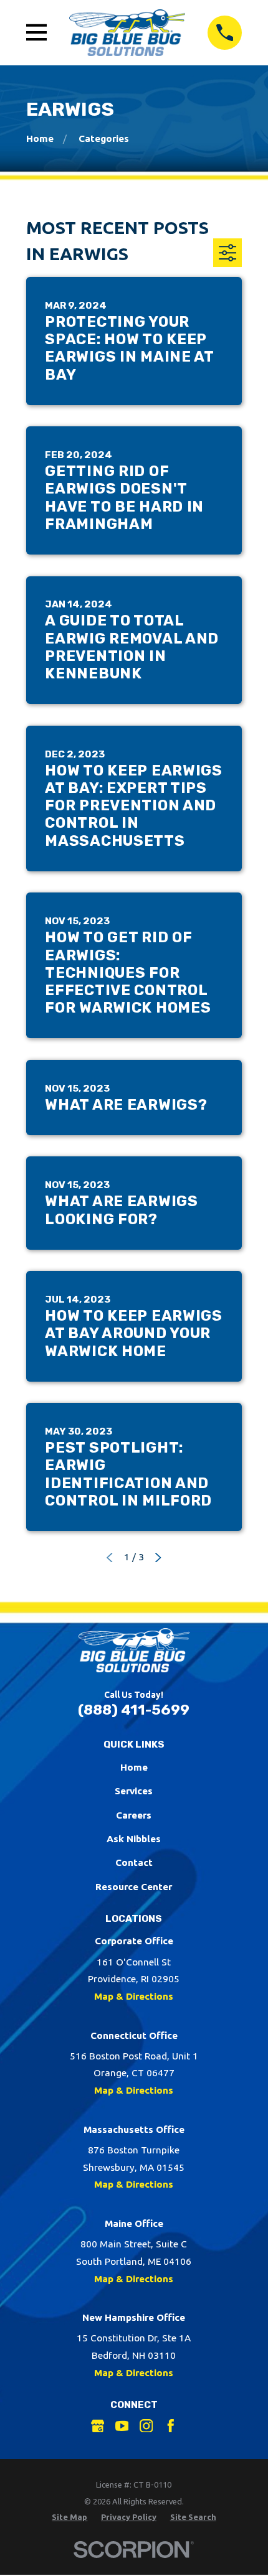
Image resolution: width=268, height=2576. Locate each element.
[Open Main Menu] (37, 32)
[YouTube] (122, 2426)
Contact (134, 1862)
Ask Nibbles (134, 1839)
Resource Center (134, 1887)
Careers (134, 1815)
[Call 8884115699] (225, 33)
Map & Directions (134, 1996)
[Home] (127, 32)
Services (134, 1791)
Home (134, 1767)
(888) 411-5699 (134, 1710)
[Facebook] (171, 2426)
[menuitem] (69, 2517)
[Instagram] (146, 2426)
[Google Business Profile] (98, 2426)
